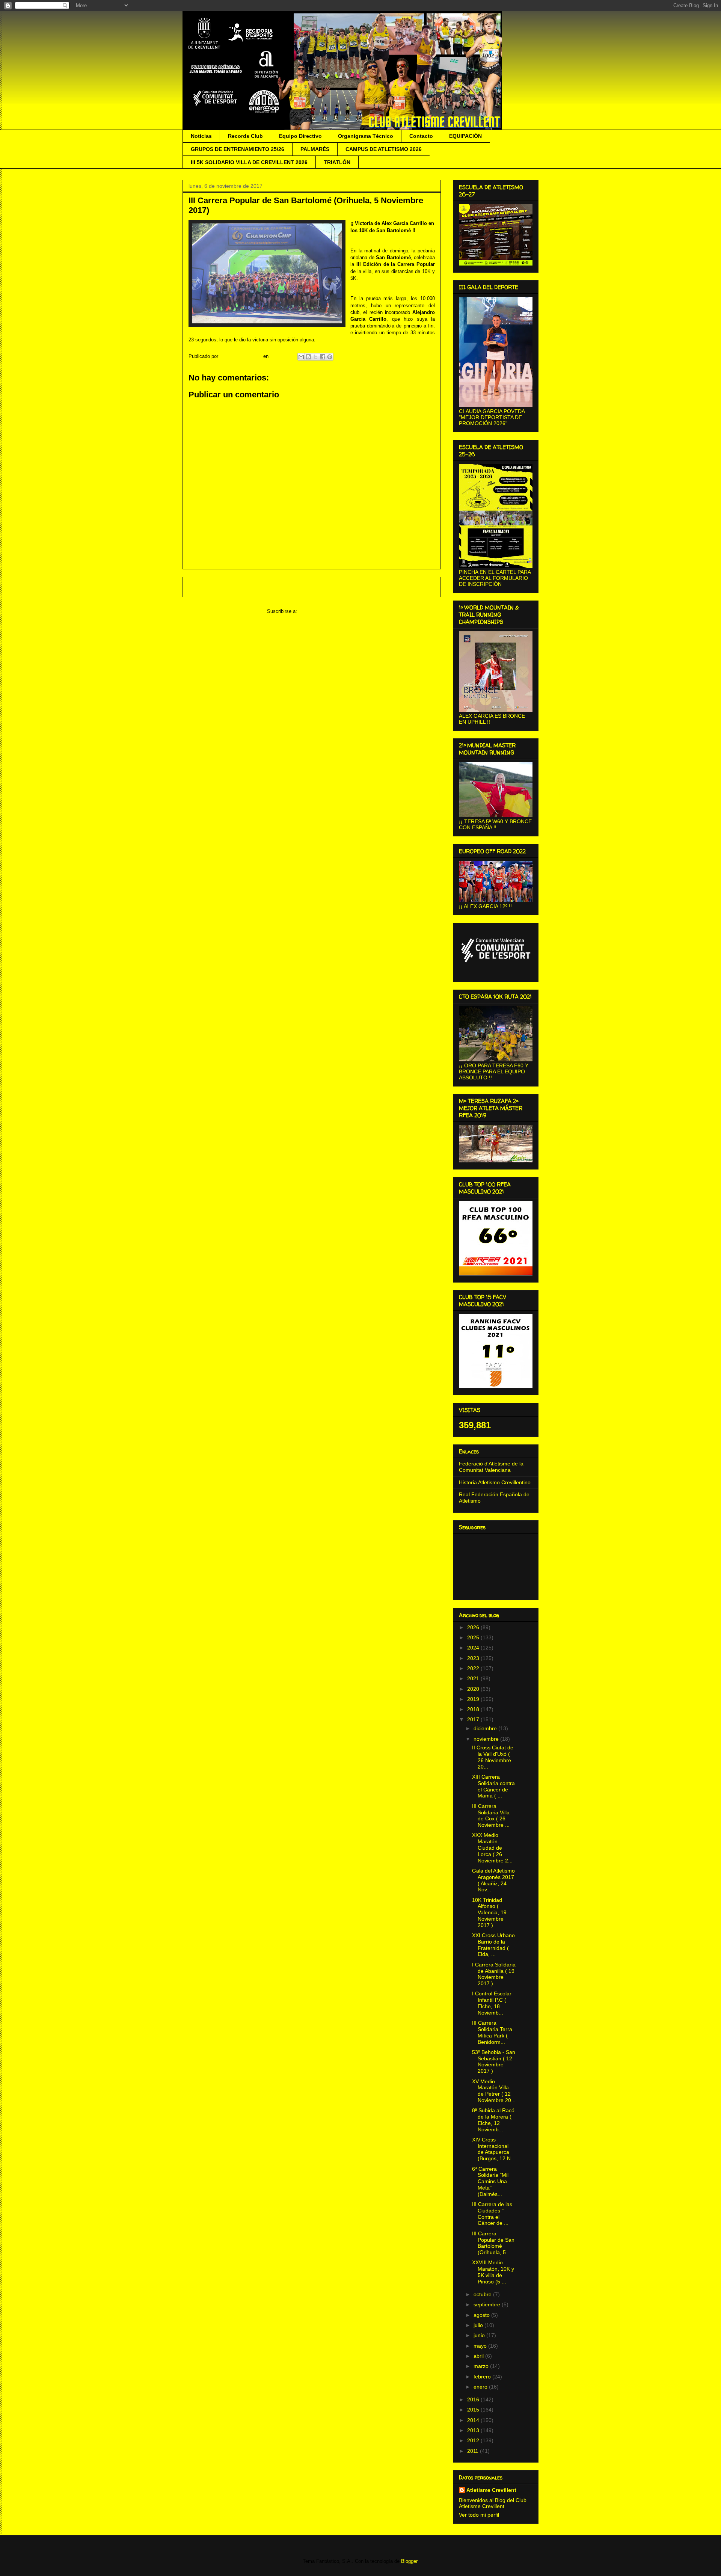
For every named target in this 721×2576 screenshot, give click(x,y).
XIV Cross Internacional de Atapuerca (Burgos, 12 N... (494, 2149)
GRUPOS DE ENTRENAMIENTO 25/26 (238, 149)
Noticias (201, 136)
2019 (474, 1699)
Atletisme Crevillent (491, 2490)
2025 (474, 1637)
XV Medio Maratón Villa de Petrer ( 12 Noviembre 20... (494, 2091)
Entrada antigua (414, 587)
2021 (474, 1678)
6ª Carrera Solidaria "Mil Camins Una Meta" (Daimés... (490, 2181)
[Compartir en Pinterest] (330, 357)
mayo (481, 2346)
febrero (483, 2377)
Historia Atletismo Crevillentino (495, 1482)
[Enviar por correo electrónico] (301, 357)
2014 (474, 2420)
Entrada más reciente (217, 587)
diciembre (486, 1728)
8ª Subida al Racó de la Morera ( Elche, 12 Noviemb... (493, 2120)
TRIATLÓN (337, 162)
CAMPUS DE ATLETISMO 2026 (384, 149)
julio (479, 2325)
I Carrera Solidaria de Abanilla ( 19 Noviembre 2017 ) (494, 1974)
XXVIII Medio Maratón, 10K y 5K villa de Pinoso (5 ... (493, 2272)
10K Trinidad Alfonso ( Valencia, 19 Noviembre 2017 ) (489, 1913)
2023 (474, 1658)
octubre (483, 2294)
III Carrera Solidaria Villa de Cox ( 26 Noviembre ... (491, 1815)
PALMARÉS (315, 149)
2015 (474, 2410)
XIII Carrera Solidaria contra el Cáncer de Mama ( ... (493, 1786)
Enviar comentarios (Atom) (328, 611)
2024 (474, 1648)
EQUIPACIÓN (465, 136)
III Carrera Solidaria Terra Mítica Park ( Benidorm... (492, 2032)
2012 (474, 2440)
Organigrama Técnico (366, 136)
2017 (474, 1719)
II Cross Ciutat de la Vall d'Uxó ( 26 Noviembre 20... (493, 1757)
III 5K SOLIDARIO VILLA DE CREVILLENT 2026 (249, 162)
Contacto (421, 136)
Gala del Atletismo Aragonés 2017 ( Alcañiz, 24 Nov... (493, 1880)
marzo (482, 2366)
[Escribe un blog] (308, 357)
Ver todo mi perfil (479, 2515)
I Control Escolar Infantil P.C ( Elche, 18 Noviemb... (492, 2003)
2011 (474, 2451)
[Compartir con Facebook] (323, 357)
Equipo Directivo (300, 136)
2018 (474, 1709)
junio (480, 2335)
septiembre (488, 2304)
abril (479, 2356)
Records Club (245, 136)
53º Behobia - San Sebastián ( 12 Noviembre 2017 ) (494, 2061)
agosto (482, 2315)
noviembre (487, 1739)
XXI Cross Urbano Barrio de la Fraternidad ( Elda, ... (493, 1945)
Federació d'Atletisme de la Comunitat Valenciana (491, 1467)
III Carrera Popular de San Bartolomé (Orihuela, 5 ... (493, 2243)
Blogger (409, 2561)
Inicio (319, 587)
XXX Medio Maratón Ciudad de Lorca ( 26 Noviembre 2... (492, 1848)
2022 (474, 1668)
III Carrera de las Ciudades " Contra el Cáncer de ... (492, 2214)
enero (481, 2387)
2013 (474, 2430)
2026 (474, 1627)
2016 (474, 2399)
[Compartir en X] (315, 357)
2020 (474, 1689)
